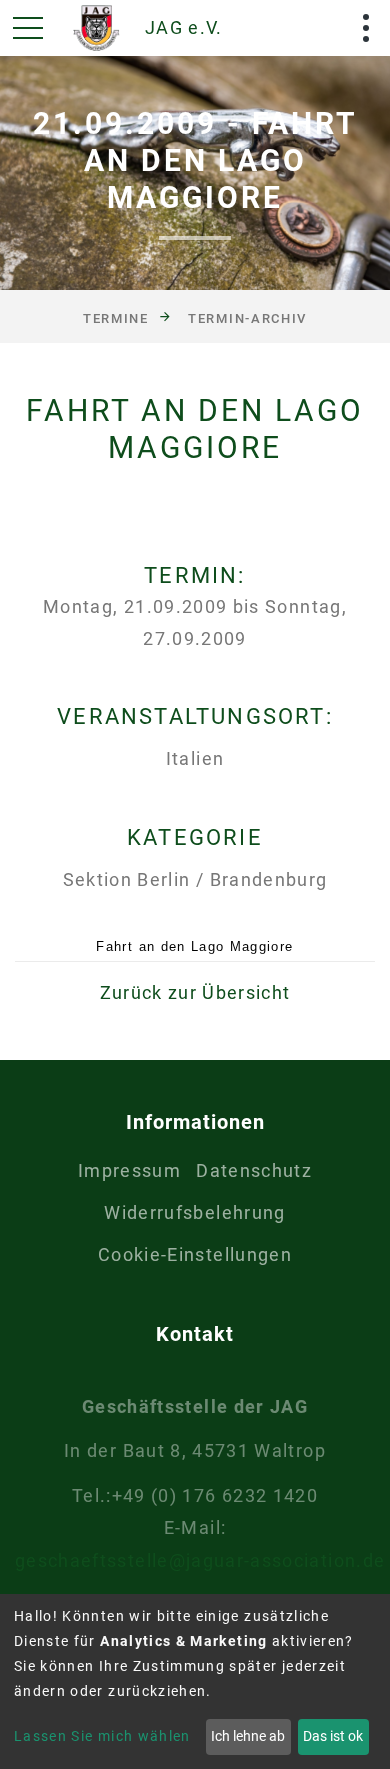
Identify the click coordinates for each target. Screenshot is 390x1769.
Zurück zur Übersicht (195, 992)
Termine (116, 317)
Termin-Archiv (247, 317)
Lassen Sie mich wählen (102, 1736)
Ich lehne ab (248, 1736)
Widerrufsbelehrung (194, 1212)
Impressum (129, 1170)
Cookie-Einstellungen (195, 1254)
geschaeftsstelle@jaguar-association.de (200, 1560)
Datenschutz (254, 1170)
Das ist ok (333, 1736)
